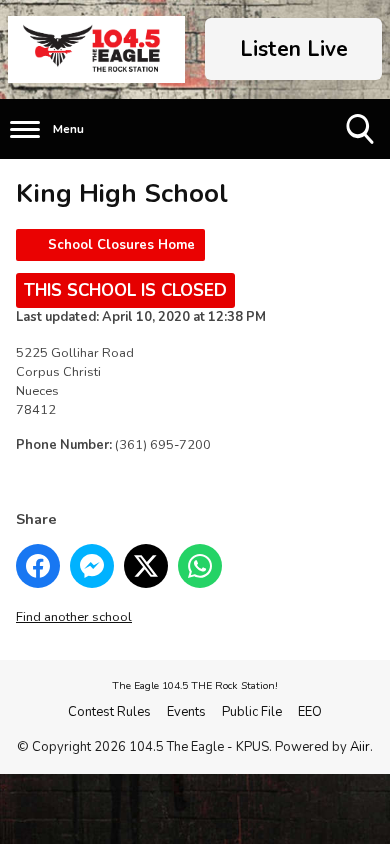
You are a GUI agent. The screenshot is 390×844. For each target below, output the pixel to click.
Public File (252, 712)
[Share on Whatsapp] (200, 566)
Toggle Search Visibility (361, 158)
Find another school (74, 617)
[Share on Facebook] (38, 566)
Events (186, 712)
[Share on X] (146, 566)
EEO (310, 712)
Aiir (360, 747)
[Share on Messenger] (92, 566)
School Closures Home (121, 245)
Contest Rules (109, 712)
